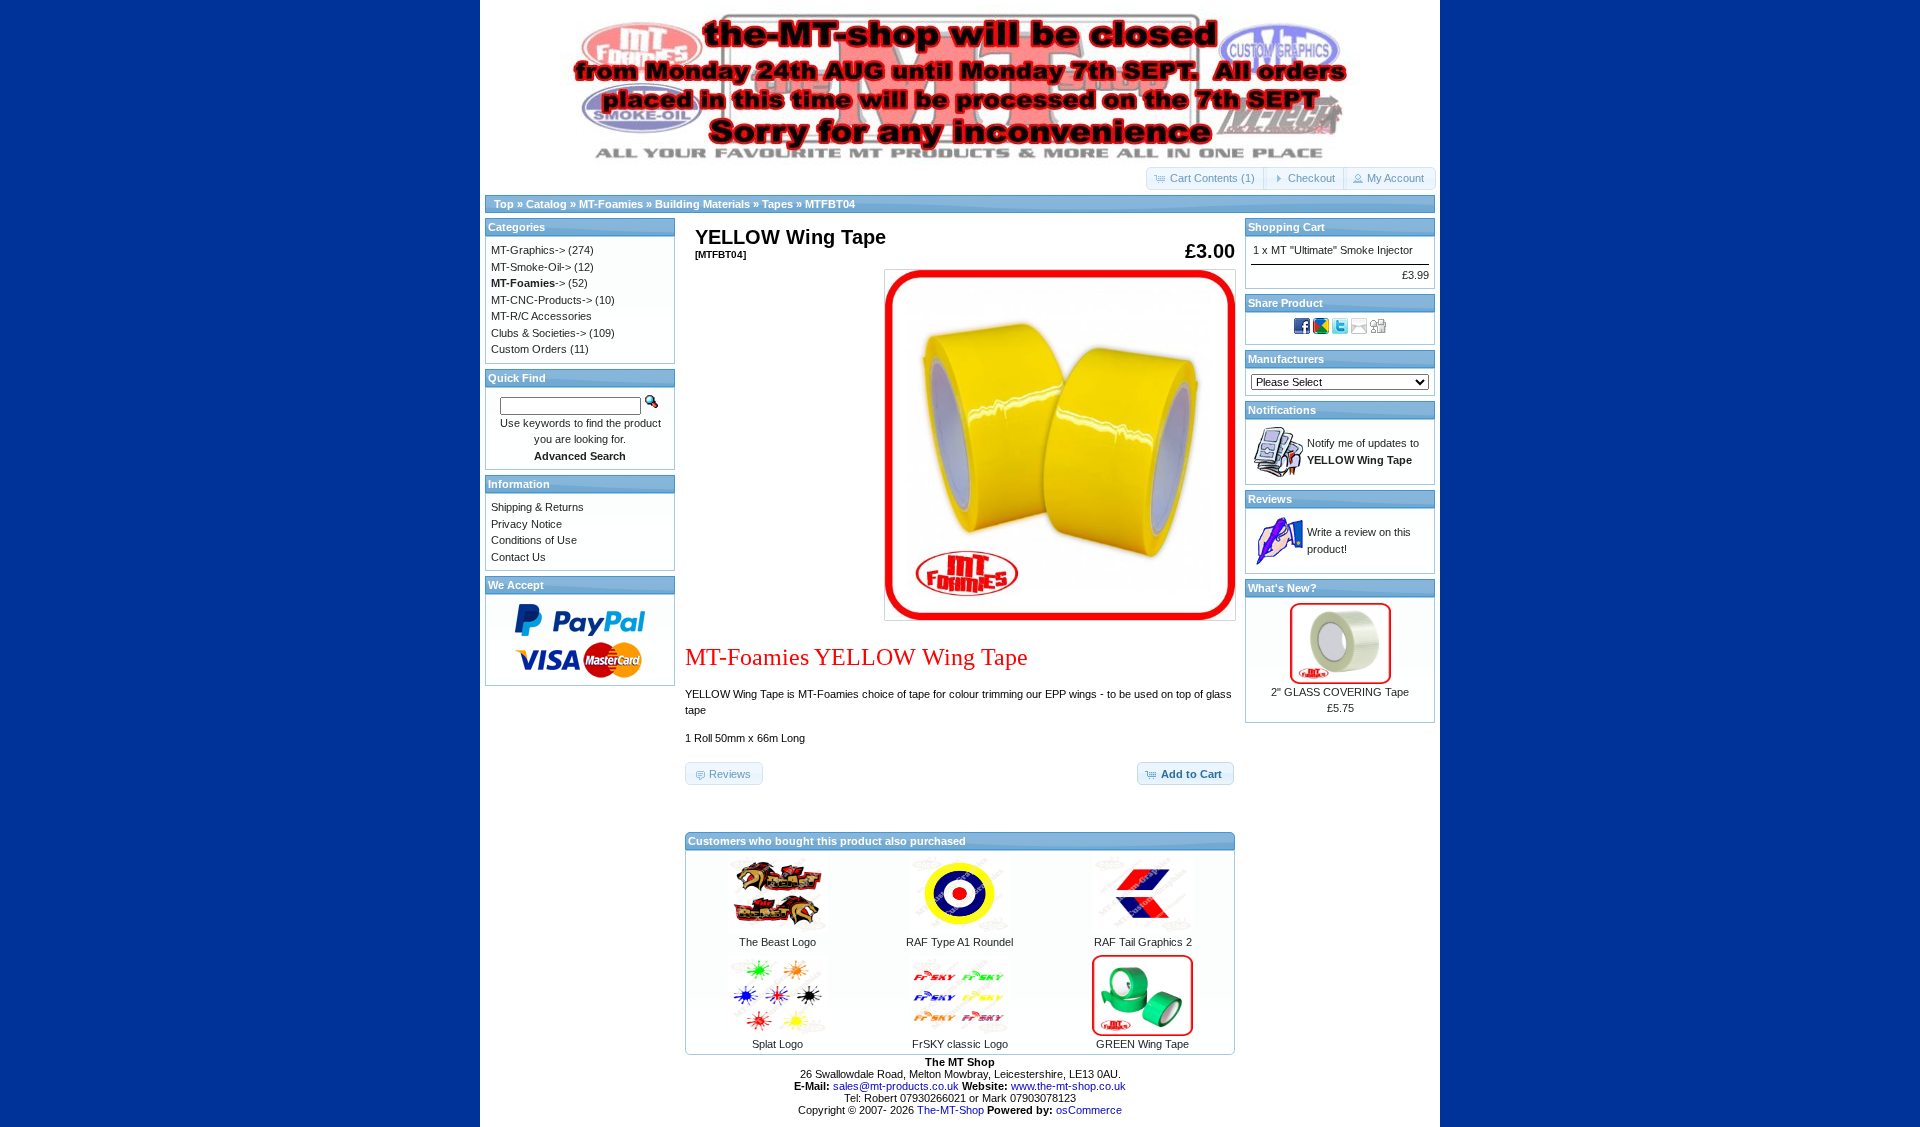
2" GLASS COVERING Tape (1340, 692)
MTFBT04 (830, 204)
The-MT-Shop (950, 1110)
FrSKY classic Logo (960, 1044)
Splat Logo (777, 1044)
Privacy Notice (526, 524)
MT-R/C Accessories (541, 316)
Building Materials (702, 204)
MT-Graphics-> (528, 250)
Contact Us (518, 557)
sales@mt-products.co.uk (897, 1086)
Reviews (1270, 499)
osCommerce (1089, 1110)
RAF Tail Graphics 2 (1143, 942)
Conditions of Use (534, 540)
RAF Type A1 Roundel (959, 942)
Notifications (1282, 410)
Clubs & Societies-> (538, 333)
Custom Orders (529, 349)
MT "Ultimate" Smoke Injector (1342, 250)
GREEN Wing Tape (1142, 1044)
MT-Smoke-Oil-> (531, 267)
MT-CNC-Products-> (541, 300)
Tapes (777, 204)
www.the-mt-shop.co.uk (1068, 1086)
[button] (1206, 178)
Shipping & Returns (537, 507)
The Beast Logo (777, 942)
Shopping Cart (1286, 227)
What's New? (1282, 588)
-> (528, 283)
